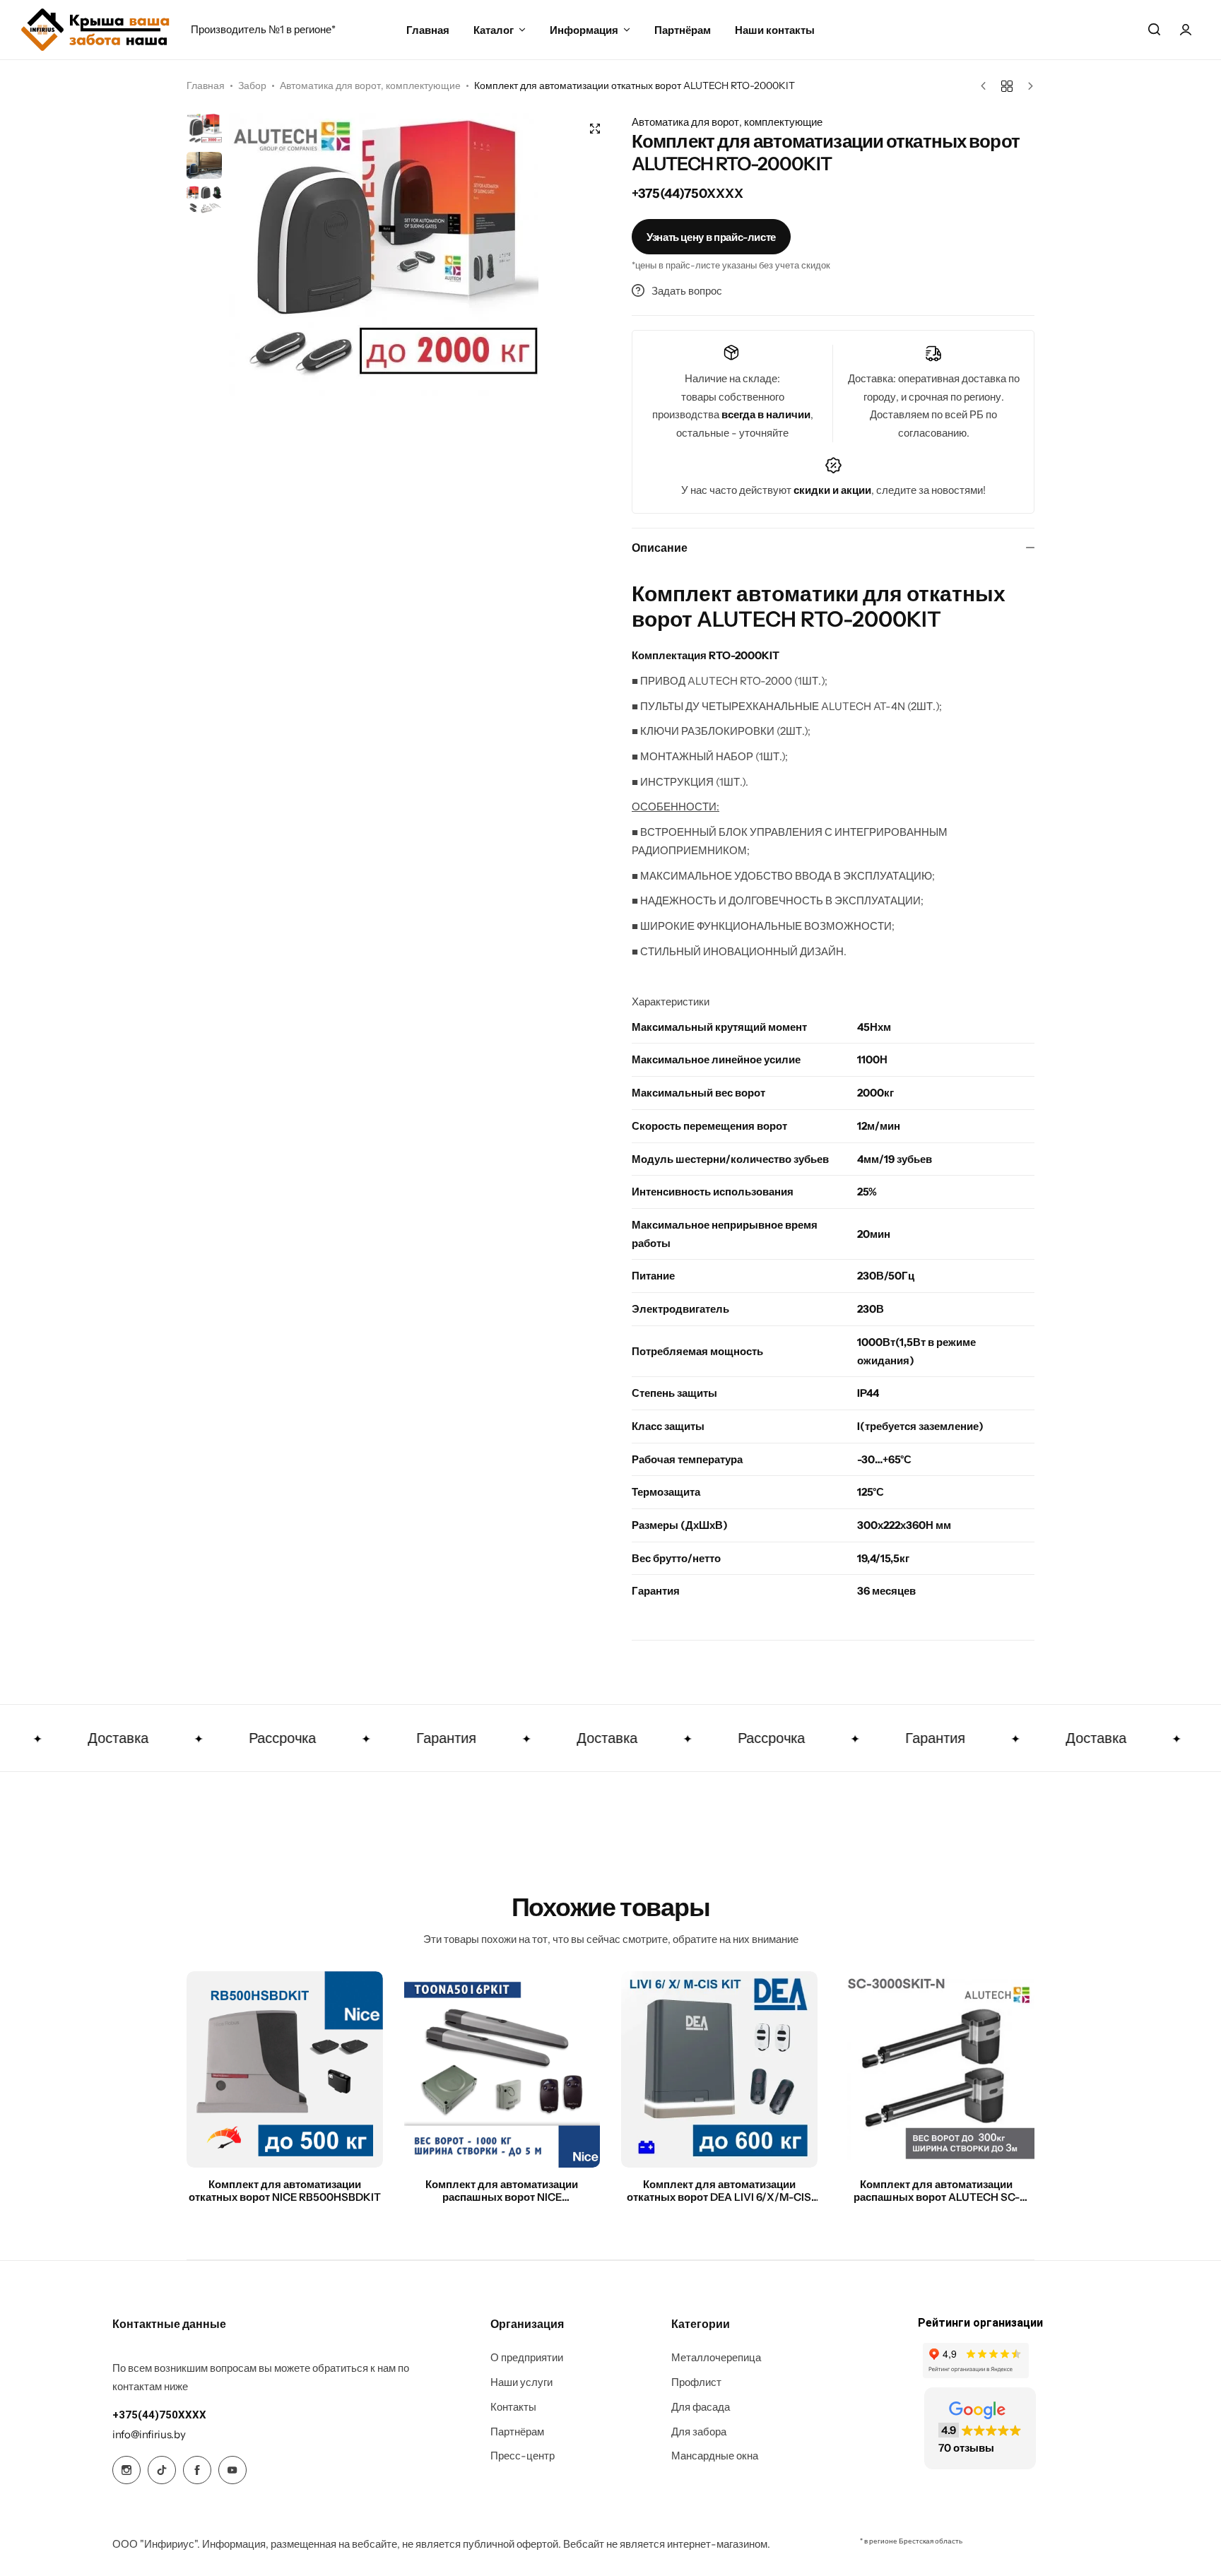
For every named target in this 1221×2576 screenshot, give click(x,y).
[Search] (1154, 30)
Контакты (513, 2407)
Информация (584, 30)
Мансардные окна (715, 2456)
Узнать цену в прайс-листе (711, 237)
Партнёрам (683, 30)
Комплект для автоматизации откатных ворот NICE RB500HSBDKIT (285, 2191)
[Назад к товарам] (1007, 86)
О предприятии (527, 2358)
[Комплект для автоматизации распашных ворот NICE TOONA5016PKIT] (502, 2069)
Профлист (696, 2382)
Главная (428, 30)
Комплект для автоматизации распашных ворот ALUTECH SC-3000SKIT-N (937, 2191)
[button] (586, 254)
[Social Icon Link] (126, 2470)
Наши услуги (521, 2382)
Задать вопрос (687, 291)
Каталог (494, 30)
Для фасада (701, 2407)
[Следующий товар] (1027, 86)
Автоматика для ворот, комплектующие (370, 85)
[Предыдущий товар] (987, 86)
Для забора (699, 2432)
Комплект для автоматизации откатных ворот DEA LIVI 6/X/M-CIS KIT (719, 2191)
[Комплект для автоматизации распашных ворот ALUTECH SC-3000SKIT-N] (937, 2069)
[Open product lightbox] (595, 129)
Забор (252, 85)
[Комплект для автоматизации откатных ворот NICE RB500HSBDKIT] (285, 2069)
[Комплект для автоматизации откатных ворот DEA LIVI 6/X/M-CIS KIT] (719, 2069)
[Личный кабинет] (1186, 30)
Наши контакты (775, 30)
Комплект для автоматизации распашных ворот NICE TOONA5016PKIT (502, 2191)
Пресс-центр (523, 2456)
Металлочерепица (716, 2358)
